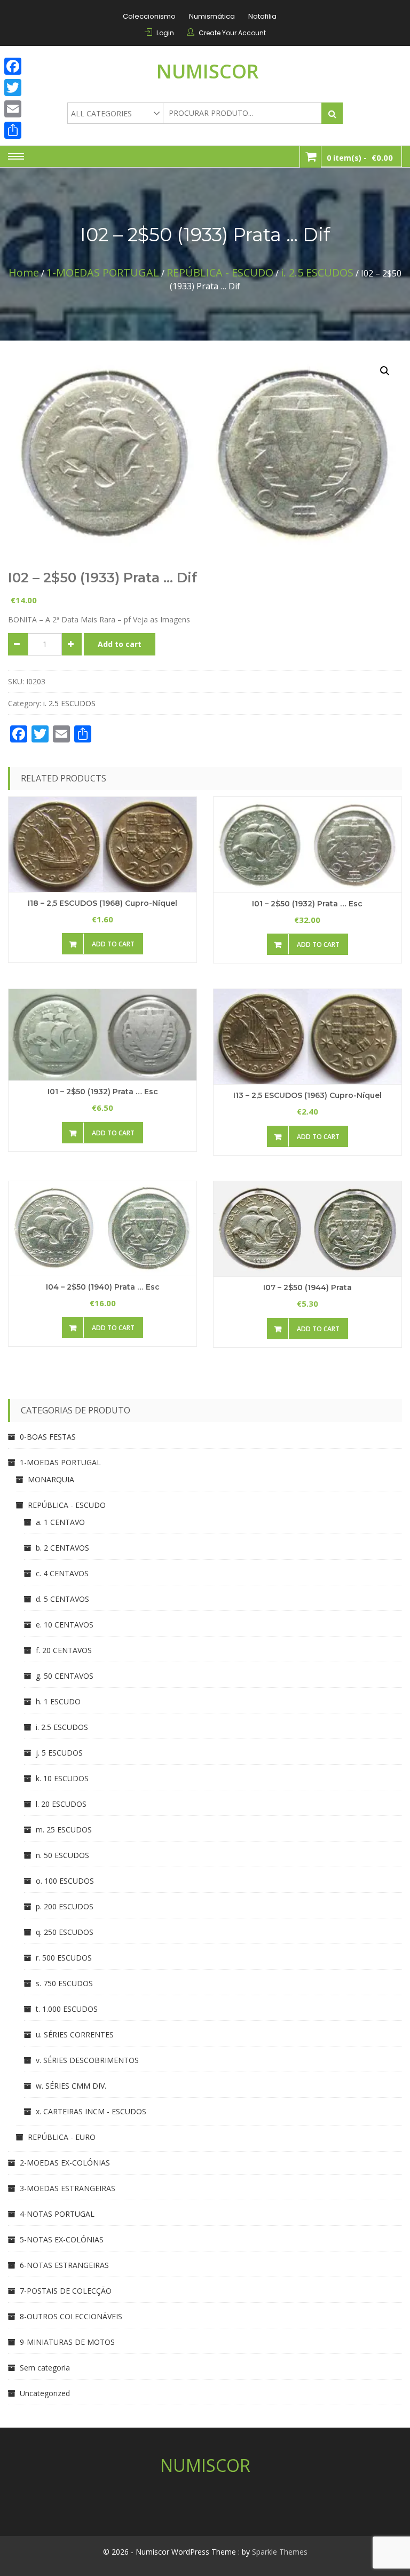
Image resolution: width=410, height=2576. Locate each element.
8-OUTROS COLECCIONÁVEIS (71, 2316)
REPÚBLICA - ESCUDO (220, 272)
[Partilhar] (13, 130)
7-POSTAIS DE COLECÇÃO (66, 2291)
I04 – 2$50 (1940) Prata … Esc (103, 1287)
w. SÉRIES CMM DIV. (71, 2086)
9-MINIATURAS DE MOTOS (67, 2342)
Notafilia (262, 16)
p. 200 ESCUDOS (65, 1906)
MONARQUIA (51, 1479)
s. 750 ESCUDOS (64, 1983)
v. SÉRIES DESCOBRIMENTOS (87, 2060)
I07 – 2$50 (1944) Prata (307, 1287)
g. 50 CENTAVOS (65, 1676)
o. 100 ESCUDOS (65, 1881)
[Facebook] (13, 66)
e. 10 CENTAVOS (65, 1625)
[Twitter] (13, 88)
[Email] (13, 109)
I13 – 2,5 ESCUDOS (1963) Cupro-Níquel (307, 1095)
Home (24, 272)
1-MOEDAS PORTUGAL (103, 272)
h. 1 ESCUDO (58, 1701)
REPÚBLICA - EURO (62, 2137)
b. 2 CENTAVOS (62, 1548)
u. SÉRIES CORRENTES (75, 2034)
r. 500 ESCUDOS (64, 1958)
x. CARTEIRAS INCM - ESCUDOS (91, 2111)
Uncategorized (45, 2393)
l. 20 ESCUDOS (61, 1804)
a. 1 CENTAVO (60, 1522)
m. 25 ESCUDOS (64, 1830)
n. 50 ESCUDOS (62, 1855)
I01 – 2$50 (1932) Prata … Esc (307, 904)
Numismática (212, 16)
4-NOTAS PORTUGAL (57, 2214)
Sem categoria (45, 2368)
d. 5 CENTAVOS (62, 1599)
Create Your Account (232, 33)
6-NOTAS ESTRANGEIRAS (64, 2265)
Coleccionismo (149, 16)
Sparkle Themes (280, 2552)
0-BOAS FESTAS (48, 1437)
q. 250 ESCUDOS (65, 1932)
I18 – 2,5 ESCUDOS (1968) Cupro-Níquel (102, 903)
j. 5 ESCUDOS (59, 1753)
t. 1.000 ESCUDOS (67, 2009)
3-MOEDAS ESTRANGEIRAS (68, 2188)
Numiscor (208, 71)
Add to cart (120, 644)
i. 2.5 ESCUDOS (317, 272)
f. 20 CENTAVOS (64, 1650)
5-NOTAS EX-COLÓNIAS (62, 2239)
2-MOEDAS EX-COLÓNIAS (65, 2163)
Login (165, 33)
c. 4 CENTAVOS (62, 1573)
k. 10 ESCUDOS (62, 1778)
